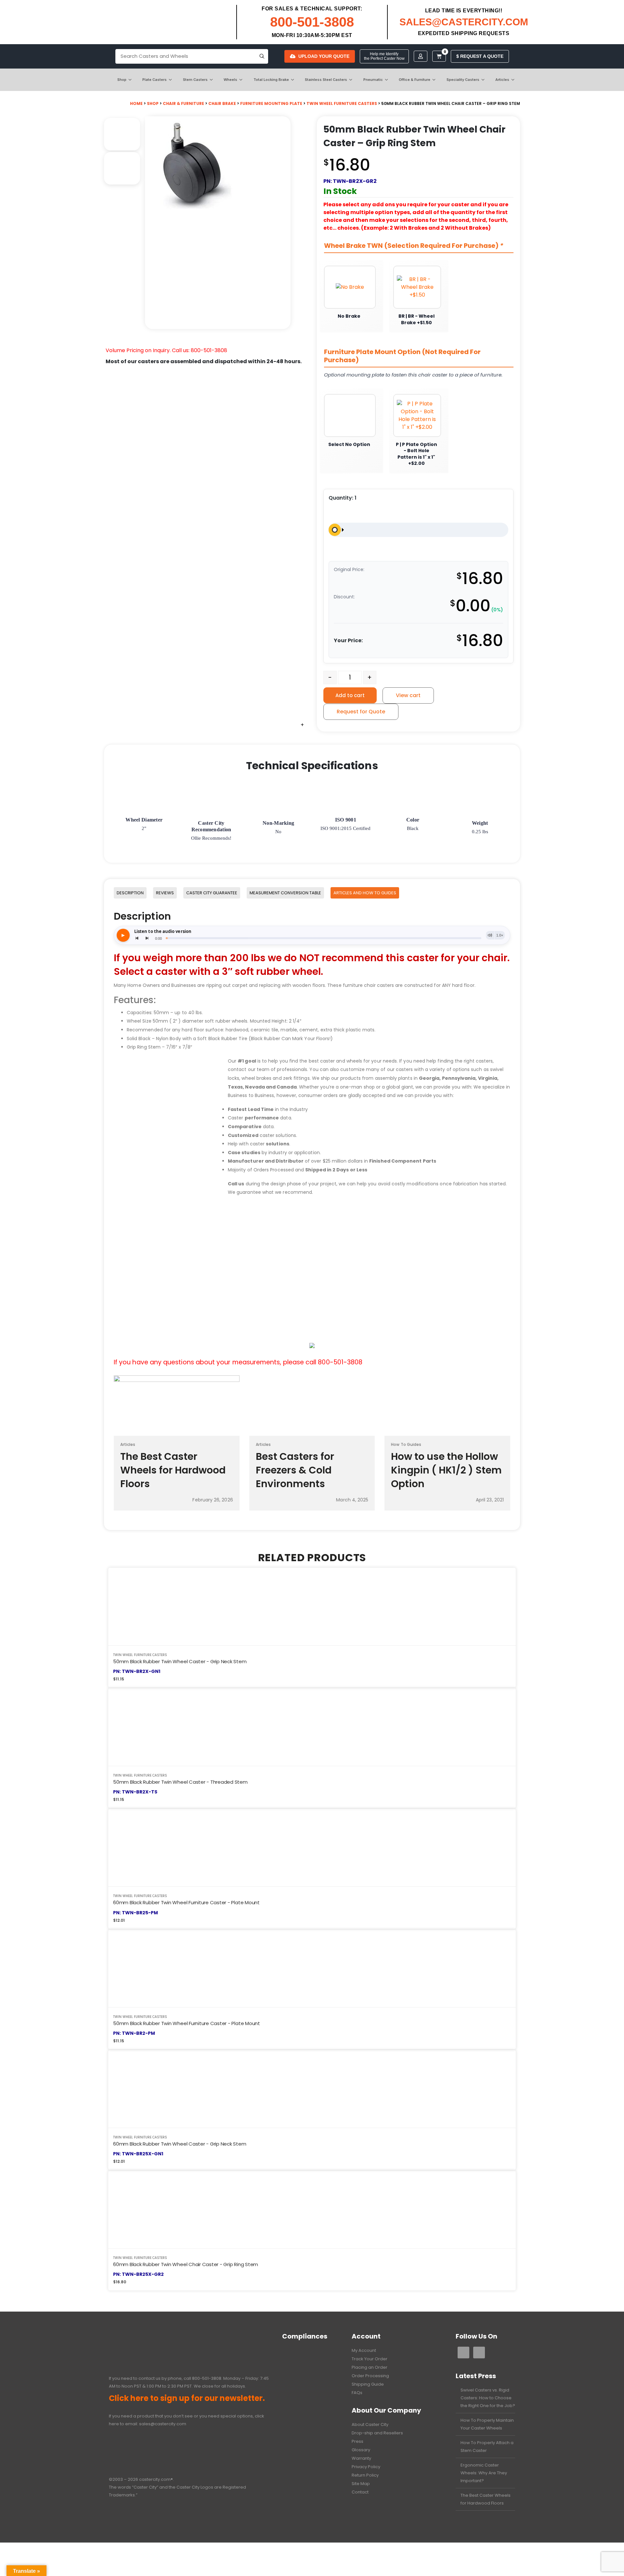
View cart (408, 695)
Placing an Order (370, 2367)
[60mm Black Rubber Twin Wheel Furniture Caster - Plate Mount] (312, 1848)
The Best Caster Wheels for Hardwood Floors (486, 2499)
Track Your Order (370, 2359)
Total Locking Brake (271, 80)
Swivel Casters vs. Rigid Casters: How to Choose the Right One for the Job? (488, 2398)
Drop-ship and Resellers (377, 2433)
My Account (364, 2350)
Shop (122, 80)
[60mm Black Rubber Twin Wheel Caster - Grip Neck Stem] (312, 2089)
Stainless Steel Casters (326, 80)
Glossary (361, 2450)
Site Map (361, 2484)
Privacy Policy (366, 2467)
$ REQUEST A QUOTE (480, 56)
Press (357, 2441)
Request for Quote (361, 712)
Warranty (361, 2458)
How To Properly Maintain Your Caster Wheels (487, 2424)
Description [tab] (130, 893)
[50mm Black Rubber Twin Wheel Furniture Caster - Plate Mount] (312, 1968)
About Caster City (370, 2424)
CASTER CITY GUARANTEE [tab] (212, 893)
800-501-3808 (312, 22)
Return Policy (365, 2475)
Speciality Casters (463, 80)
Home (136, 103)
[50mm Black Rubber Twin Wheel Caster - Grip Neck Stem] (312, 1607)
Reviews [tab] (165, 893)
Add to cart (350, 695)
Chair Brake (222, 103)
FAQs (357, 2393)
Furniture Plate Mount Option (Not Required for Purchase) (402, 356)
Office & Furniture (415, 80)
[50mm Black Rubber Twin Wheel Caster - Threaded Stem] (312, 1727)
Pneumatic (373, 80)
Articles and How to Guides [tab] (365, 893)
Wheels (230, 80)
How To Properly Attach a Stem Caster (487, 2447)
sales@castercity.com (163, 2424)
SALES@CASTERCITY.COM (464, 22)
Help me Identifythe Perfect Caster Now (384, 56)
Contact (360, 2492)
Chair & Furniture (183, 103)
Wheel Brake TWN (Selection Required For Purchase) (414, 246)
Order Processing (370, 2376)
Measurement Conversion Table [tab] (285, 893)
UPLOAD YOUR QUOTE (324, 56)
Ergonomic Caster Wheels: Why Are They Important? (484, 2473)
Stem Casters (195, 80)
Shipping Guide (368, 2384)
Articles (502, 80)
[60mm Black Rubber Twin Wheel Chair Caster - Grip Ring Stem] (312, 2209)
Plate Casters (155, 80)
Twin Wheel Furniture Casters (342, 103)
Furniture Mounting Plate (271, 103)
